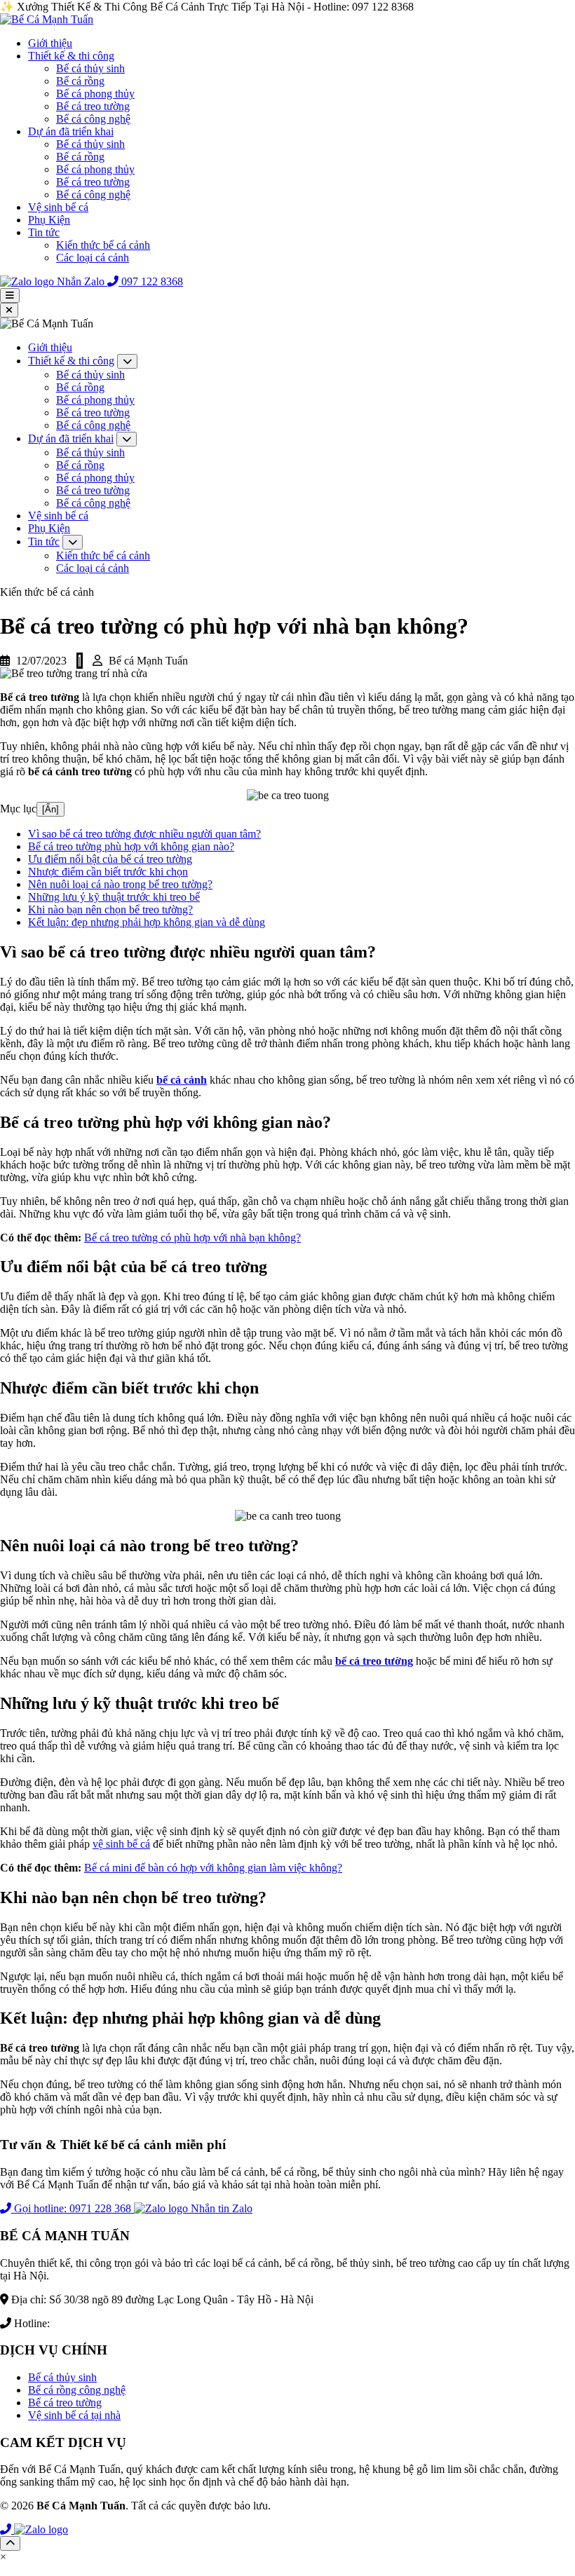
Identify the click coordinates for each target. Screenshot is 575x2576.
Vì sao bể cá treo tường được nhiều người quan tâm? (144, 834)
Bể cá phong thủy (95, 94)
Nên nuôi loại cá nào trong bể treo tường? (120, 884)
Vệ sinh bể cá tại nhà (74, 2415)
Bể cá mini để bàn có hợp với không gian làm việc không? (213, 1868)
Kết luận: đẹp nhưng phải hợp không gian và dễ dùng (147, 922)
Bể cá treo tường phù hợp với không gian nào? (131, 846)
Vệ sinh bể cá (58, 207)
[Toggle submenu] (127, 361)
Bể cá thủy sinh (90, 68)
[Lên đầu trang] (10, 2543)
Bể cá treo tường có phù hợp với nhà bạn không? (192, 1238)
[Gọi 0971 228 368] (7, 2529)
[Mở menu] (10, 295)
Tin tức (44, 232)
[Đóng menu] (9, 310)
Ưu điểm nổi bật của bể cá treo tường (110, 859)
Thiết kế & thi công (71, 56)
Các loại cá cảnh (93, 258)
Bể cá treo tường (93, 106)
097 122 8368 (83, 2323)
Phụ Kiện (49, 220)
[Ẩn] (50, 809)
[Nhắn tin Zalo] (41, 2529)
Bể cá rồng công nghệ (77, 2390)
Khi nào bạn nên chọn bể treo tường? (110, 909)
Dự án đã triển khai (71, 131)
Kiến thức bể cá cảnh (103, 245)
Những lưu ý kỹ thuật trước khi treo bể (114, 897)
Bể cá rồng (80, 81)
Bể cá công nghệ (93, 119)
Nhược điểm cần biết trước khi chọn (108, 872)
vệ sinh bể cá (121, 1844)
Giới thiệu (50, 43)
